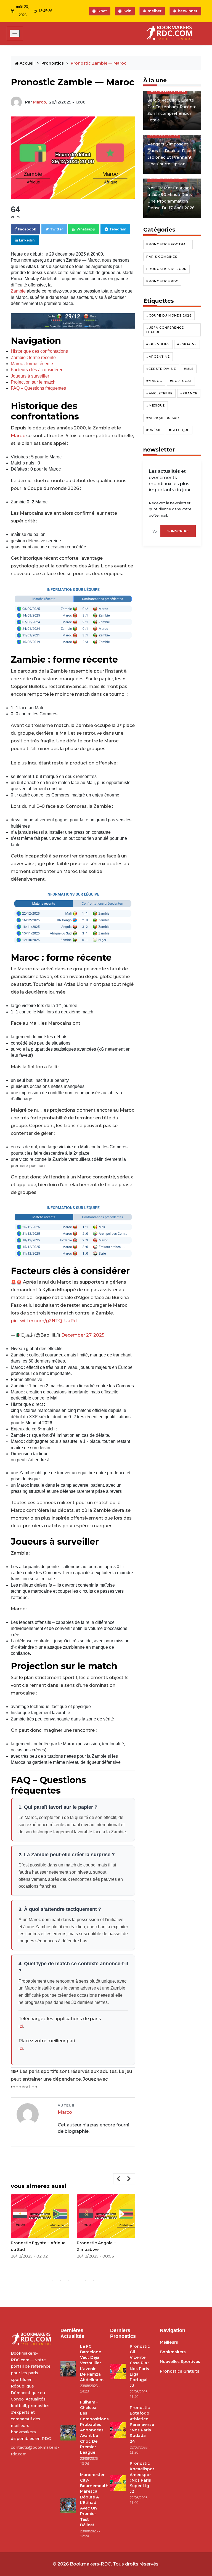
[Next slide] (129, 2179)
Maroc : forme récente (32, 364)
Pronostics (53, 63)
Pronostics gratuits (180, 2371)
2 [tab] (60, 2280)
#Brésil (154, 430)
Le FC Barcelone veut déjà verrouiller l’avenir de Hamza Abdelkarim (92, 2363)
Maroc (18, 436)
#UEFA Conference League (165, 330)
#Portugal (181, 381)
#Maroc (154, 381)
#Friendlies (158, 344)
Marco (65, 2112)
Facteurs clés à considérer (37, 370)
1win (127, 11)
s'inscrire (178, 531)
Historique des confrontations (39, 351)
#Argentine (158, 357)
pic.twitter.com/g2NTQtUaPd (44, 1321)
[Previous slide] (119, 2179)
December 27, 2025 (83, 1335)
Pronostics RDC (162, 281)
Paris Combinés (162, 257)
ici (21, 2026)
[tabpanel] (40, 2228)
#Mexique (156, 405)
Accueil (27, 63)
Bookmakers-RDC (90, 2564)
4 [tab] (77, 2280)
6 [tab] (94, 2280)
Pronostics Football (168, 244)
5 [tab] (85, 2280)
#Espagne (187, 344)
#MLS (189, 369)
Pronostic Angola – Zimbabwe (96, 2246)
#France (189, 393)
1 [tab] (52, 2280)
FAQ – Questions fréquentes (38, 388)
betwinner (188, 11)
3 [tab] (69, 2280)
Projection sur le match (33, 382)
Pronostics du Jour (166, 269)
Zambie (18, 291)
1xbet (102, 11)
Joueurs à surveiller (30, 376)
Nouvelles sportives (180, 2362)
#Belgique (179, 430)
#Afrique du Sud (163, 418)
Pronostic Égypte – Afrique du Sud (38, 2246)
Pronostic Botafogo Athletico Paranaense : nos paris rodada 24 (142, 2424)
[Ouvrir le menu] (15, 34)
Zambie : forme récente (33, 358)
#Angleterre (159, 393)
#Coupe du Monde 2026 (169, 315)
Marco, (40, 102)
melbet (155, 11)
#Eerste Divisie (161, 369)
